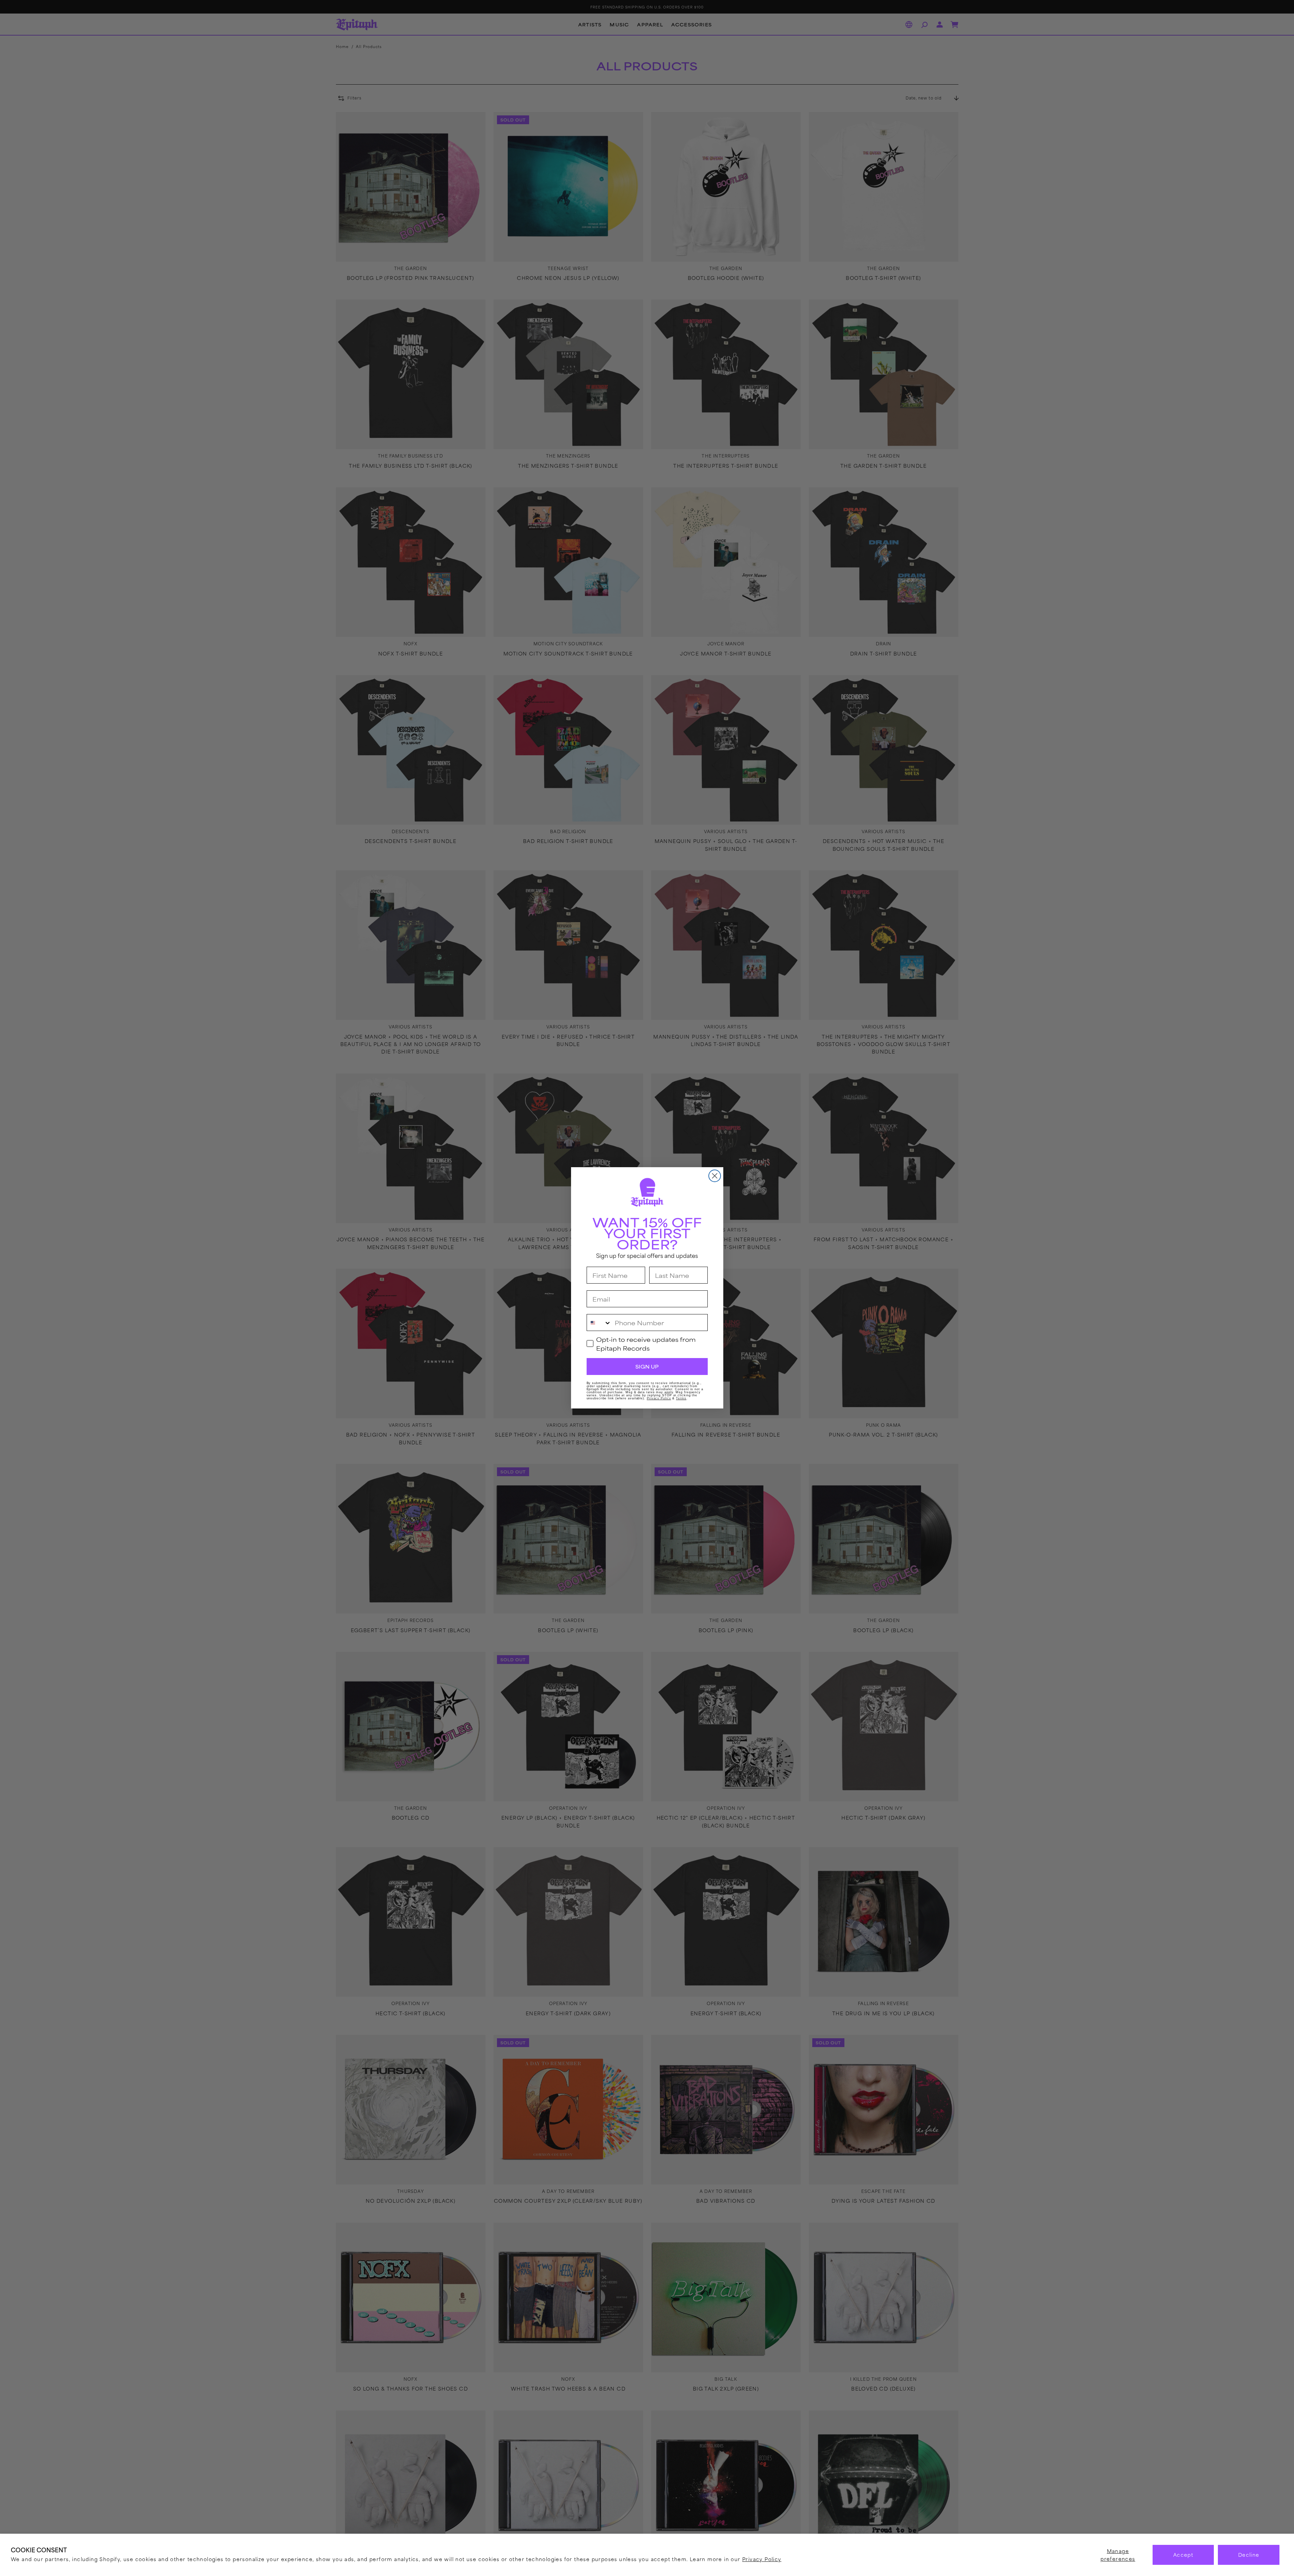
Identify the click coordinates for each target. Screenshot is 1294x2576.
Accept (1183, 2555)
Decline (1249, 2555)
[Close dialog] (715, 1176)
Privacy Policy (762, 2559)
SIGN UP (647, 1367)
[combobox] (599, 1323)
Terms (681, 1399)
